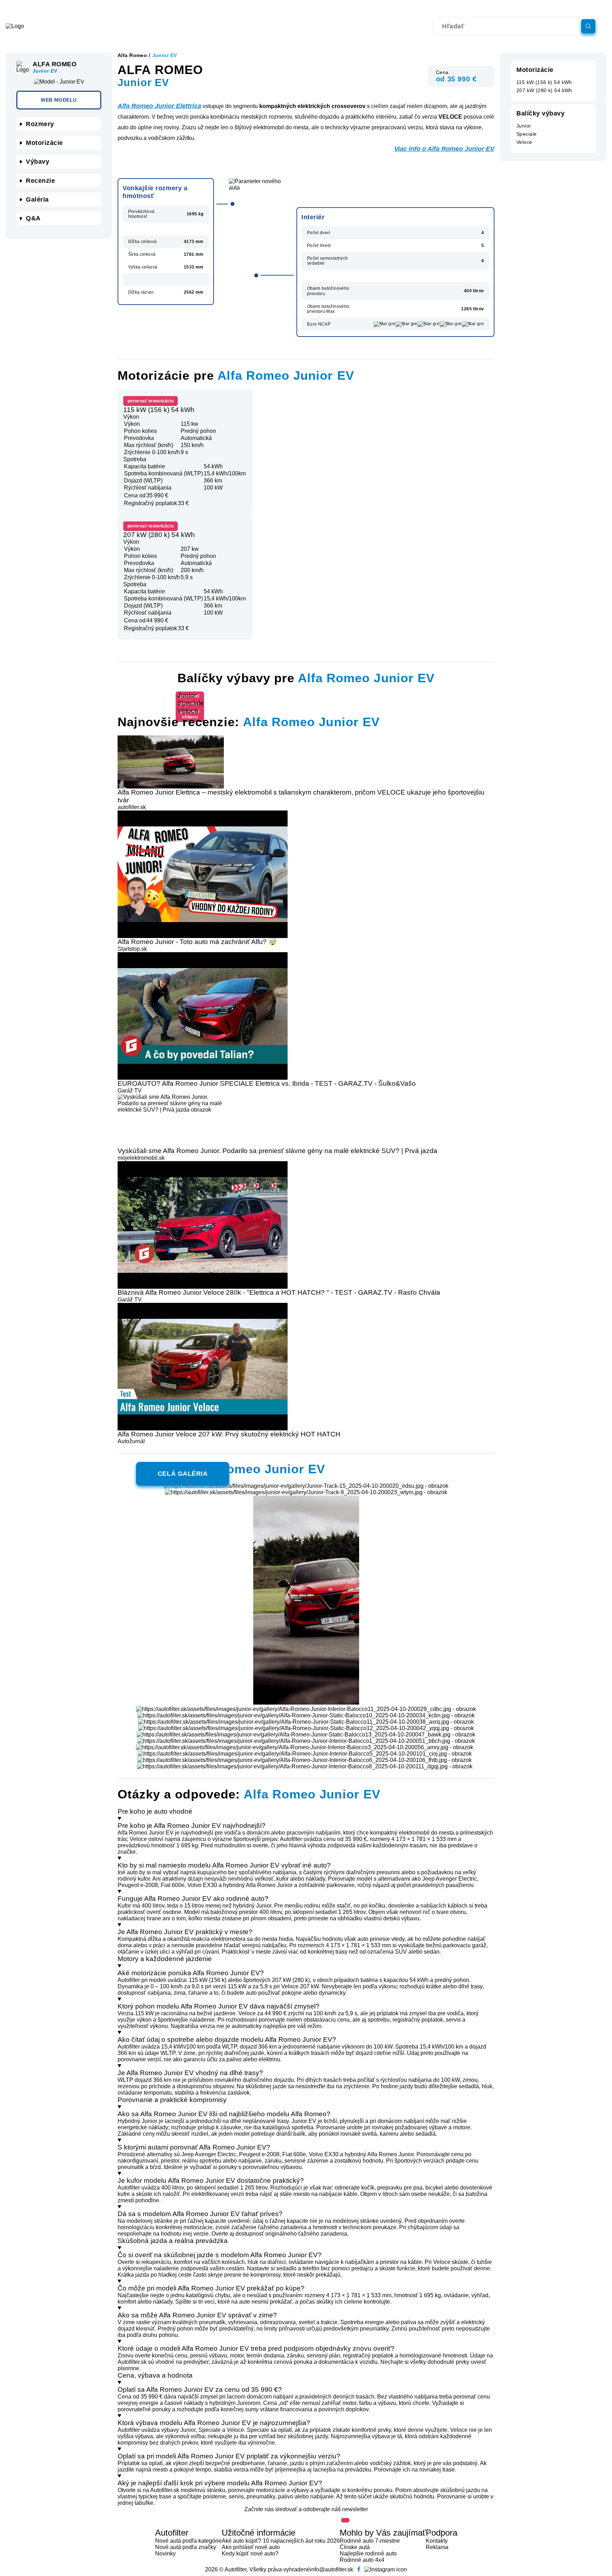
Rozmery (40, 124)
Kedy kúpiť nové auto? (250, 2554)
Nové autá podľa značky (186, 2547)
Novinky (165, 2554)
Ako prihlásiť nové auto (251, 2547)
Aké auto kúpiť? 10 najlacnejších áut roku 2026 (281, 2541)
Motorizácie (44, 143)
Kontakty (437, 2541)
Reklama (437, 2547)
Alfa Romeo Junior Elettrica (159, 106)
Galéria (37, 199)
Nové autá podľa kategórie (188, 2541)
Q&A (33, 218)
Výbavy (38, 162)
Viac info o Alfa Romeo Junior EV (444, 149)
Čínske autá (355, 2547)
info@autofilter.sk (331, 2569)
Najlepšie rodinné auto (368, 2554)
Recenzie (40, 181)
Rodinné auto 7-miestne (370, 2541)
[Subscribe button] (345, 2520)
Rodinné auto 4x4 (362, 2560)
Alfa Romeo (132, 55)
